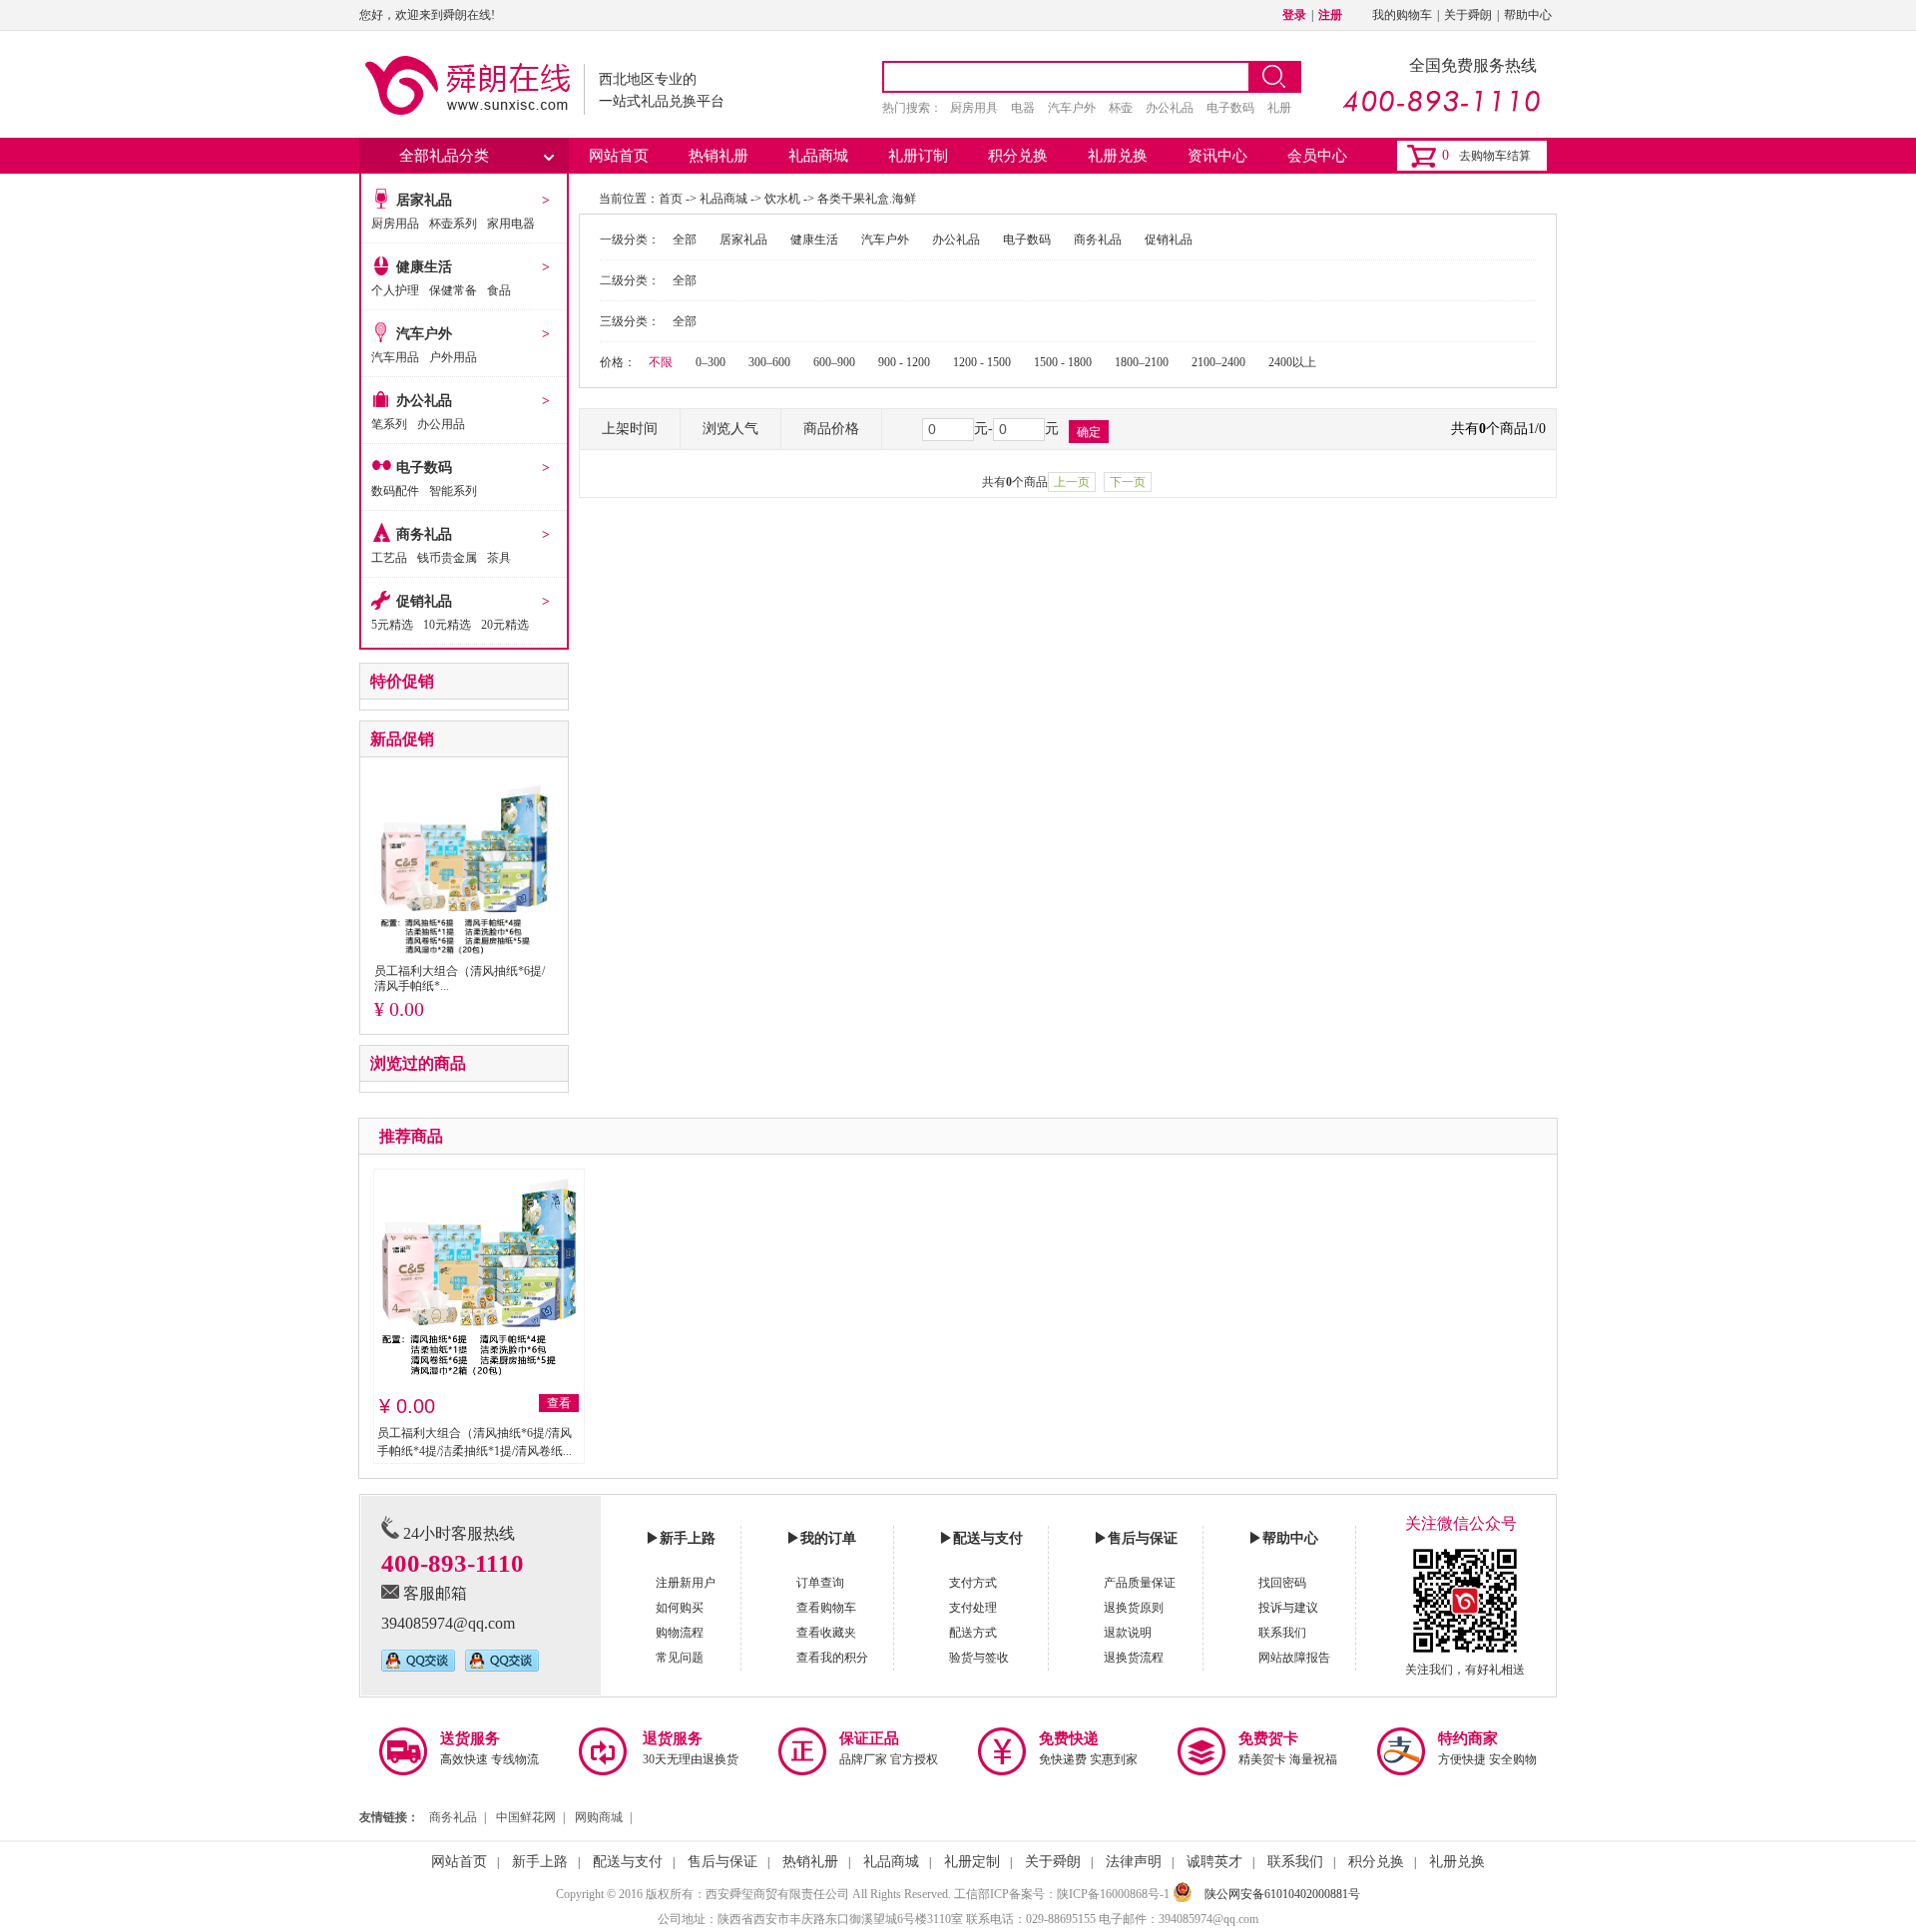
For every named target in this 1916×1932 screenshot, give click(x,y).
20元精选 (505, 625)
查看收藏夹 (826, 1633)
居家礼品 (424, 200)
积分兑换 (1018, 156)
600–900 (834, 362)
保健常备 (453, 290)
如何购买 (680, 1608)
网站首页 (619, 156)
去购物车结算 (1495, 156)
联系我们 (1282, 1633)
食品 (499, 290)
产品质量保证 (1140, 1583)
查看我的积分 (832, 1658)
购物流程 (680, 1633)
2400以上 (1292, 362)
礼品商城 (818, 156)
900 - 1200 (904, 362)
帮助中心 (1528, 15)
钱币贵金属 (447, 558)
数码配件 (395, 491)
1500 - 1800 (1063, 362)
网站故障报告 (1294, 1658)
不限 (661, 362)
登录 (1294, 15)
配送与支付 (628, 1862)
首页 (671, 199)
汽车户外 (1072, 108)
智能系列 (453, 491)
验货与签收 (979, 1658)
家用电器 (511, 224)
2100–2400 (1218, 362)
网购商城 (599, 1817)
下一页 (1128, 482)
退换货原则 (1134, 1608)
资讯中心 (1217, 156)
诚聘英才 (1214, 1862)
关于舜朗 (1468, 15)
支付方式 (973, 1583)
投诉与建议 (1288, 1608)
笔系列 (389, 424)
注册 (1330, 15)
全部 (685, 240)
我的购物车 (1402, 15)
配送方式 (973, 1633)
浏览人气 (730, 429)
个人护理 (395, 290)
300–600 (769, 362)
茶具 (499, 558)
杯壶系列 (453, 224)
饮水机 (782, 199)
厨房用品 (395, 224)
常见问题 (680, 1658)
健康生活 (424, 267)
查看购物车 (826, 1608)
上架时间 (630, 429)
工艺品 (389, 558)
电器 (1023, 108)
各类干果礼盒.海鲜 (867, 199)
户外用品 (453, 357)
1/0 (1537, 429)
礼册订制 (918, 156)
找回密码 (1282, 1583)
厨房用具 (974, 108)
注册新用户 (686, 1583)
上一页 (1072, 482)
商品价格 (831, 429)
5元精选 (392, 625)
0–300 (711, 362)
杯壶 (1121, 108)
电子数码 (1230, 108)
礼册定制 (972, 1862)
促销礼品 (424, 601)
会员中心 (1317, 156)
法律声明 (1134, 1862)
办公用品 (441, 424)
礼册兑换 (1118, 156)
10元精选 (447, 625)
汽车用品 (395, 357)
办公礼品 (1170, 108)
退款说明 (1128, 1633)
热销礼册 (718, 156)
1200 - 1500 (982, 362)
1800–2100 (1142, 362)
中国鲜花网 (526, 1817)
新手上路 (540, 1862)
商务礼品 (424, 534)
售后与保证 (722, 1862)
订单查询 (820, 1583)
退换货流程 (1134, 1658)
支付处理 (973, 1608)
